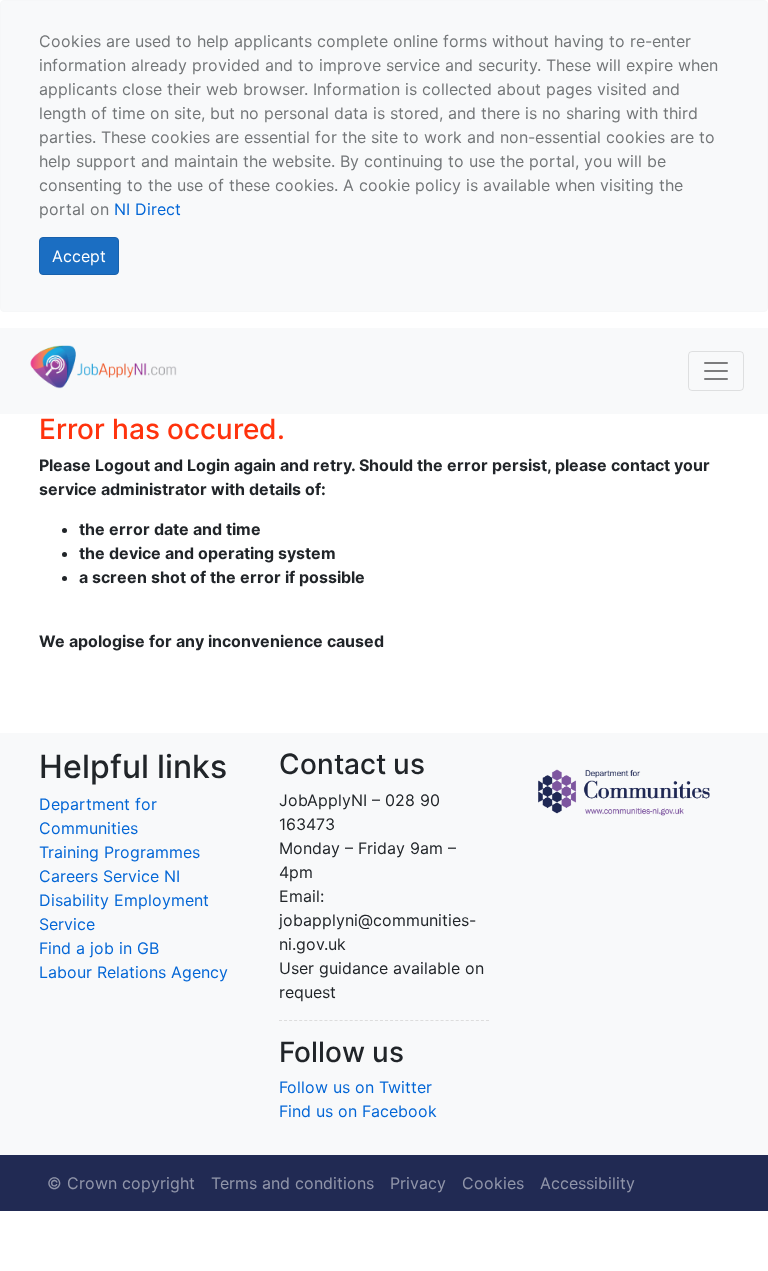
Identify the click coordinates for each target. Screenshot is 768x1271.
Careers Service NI (109, 876)
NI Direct (147, 209)
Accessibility (587, 1183)
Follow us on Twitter (355, 1087)
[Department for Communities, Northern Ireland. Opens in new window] (624, 790)
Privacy (418, 1183)
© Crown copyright (121, 1183)
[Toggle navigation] (716, 371)
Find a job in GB (99, 948)
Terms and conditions (292, 1183)
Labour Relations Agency (133, 972)
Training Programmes (119, 852)
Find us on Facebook (358, 1111)
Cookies (493, 1183)
